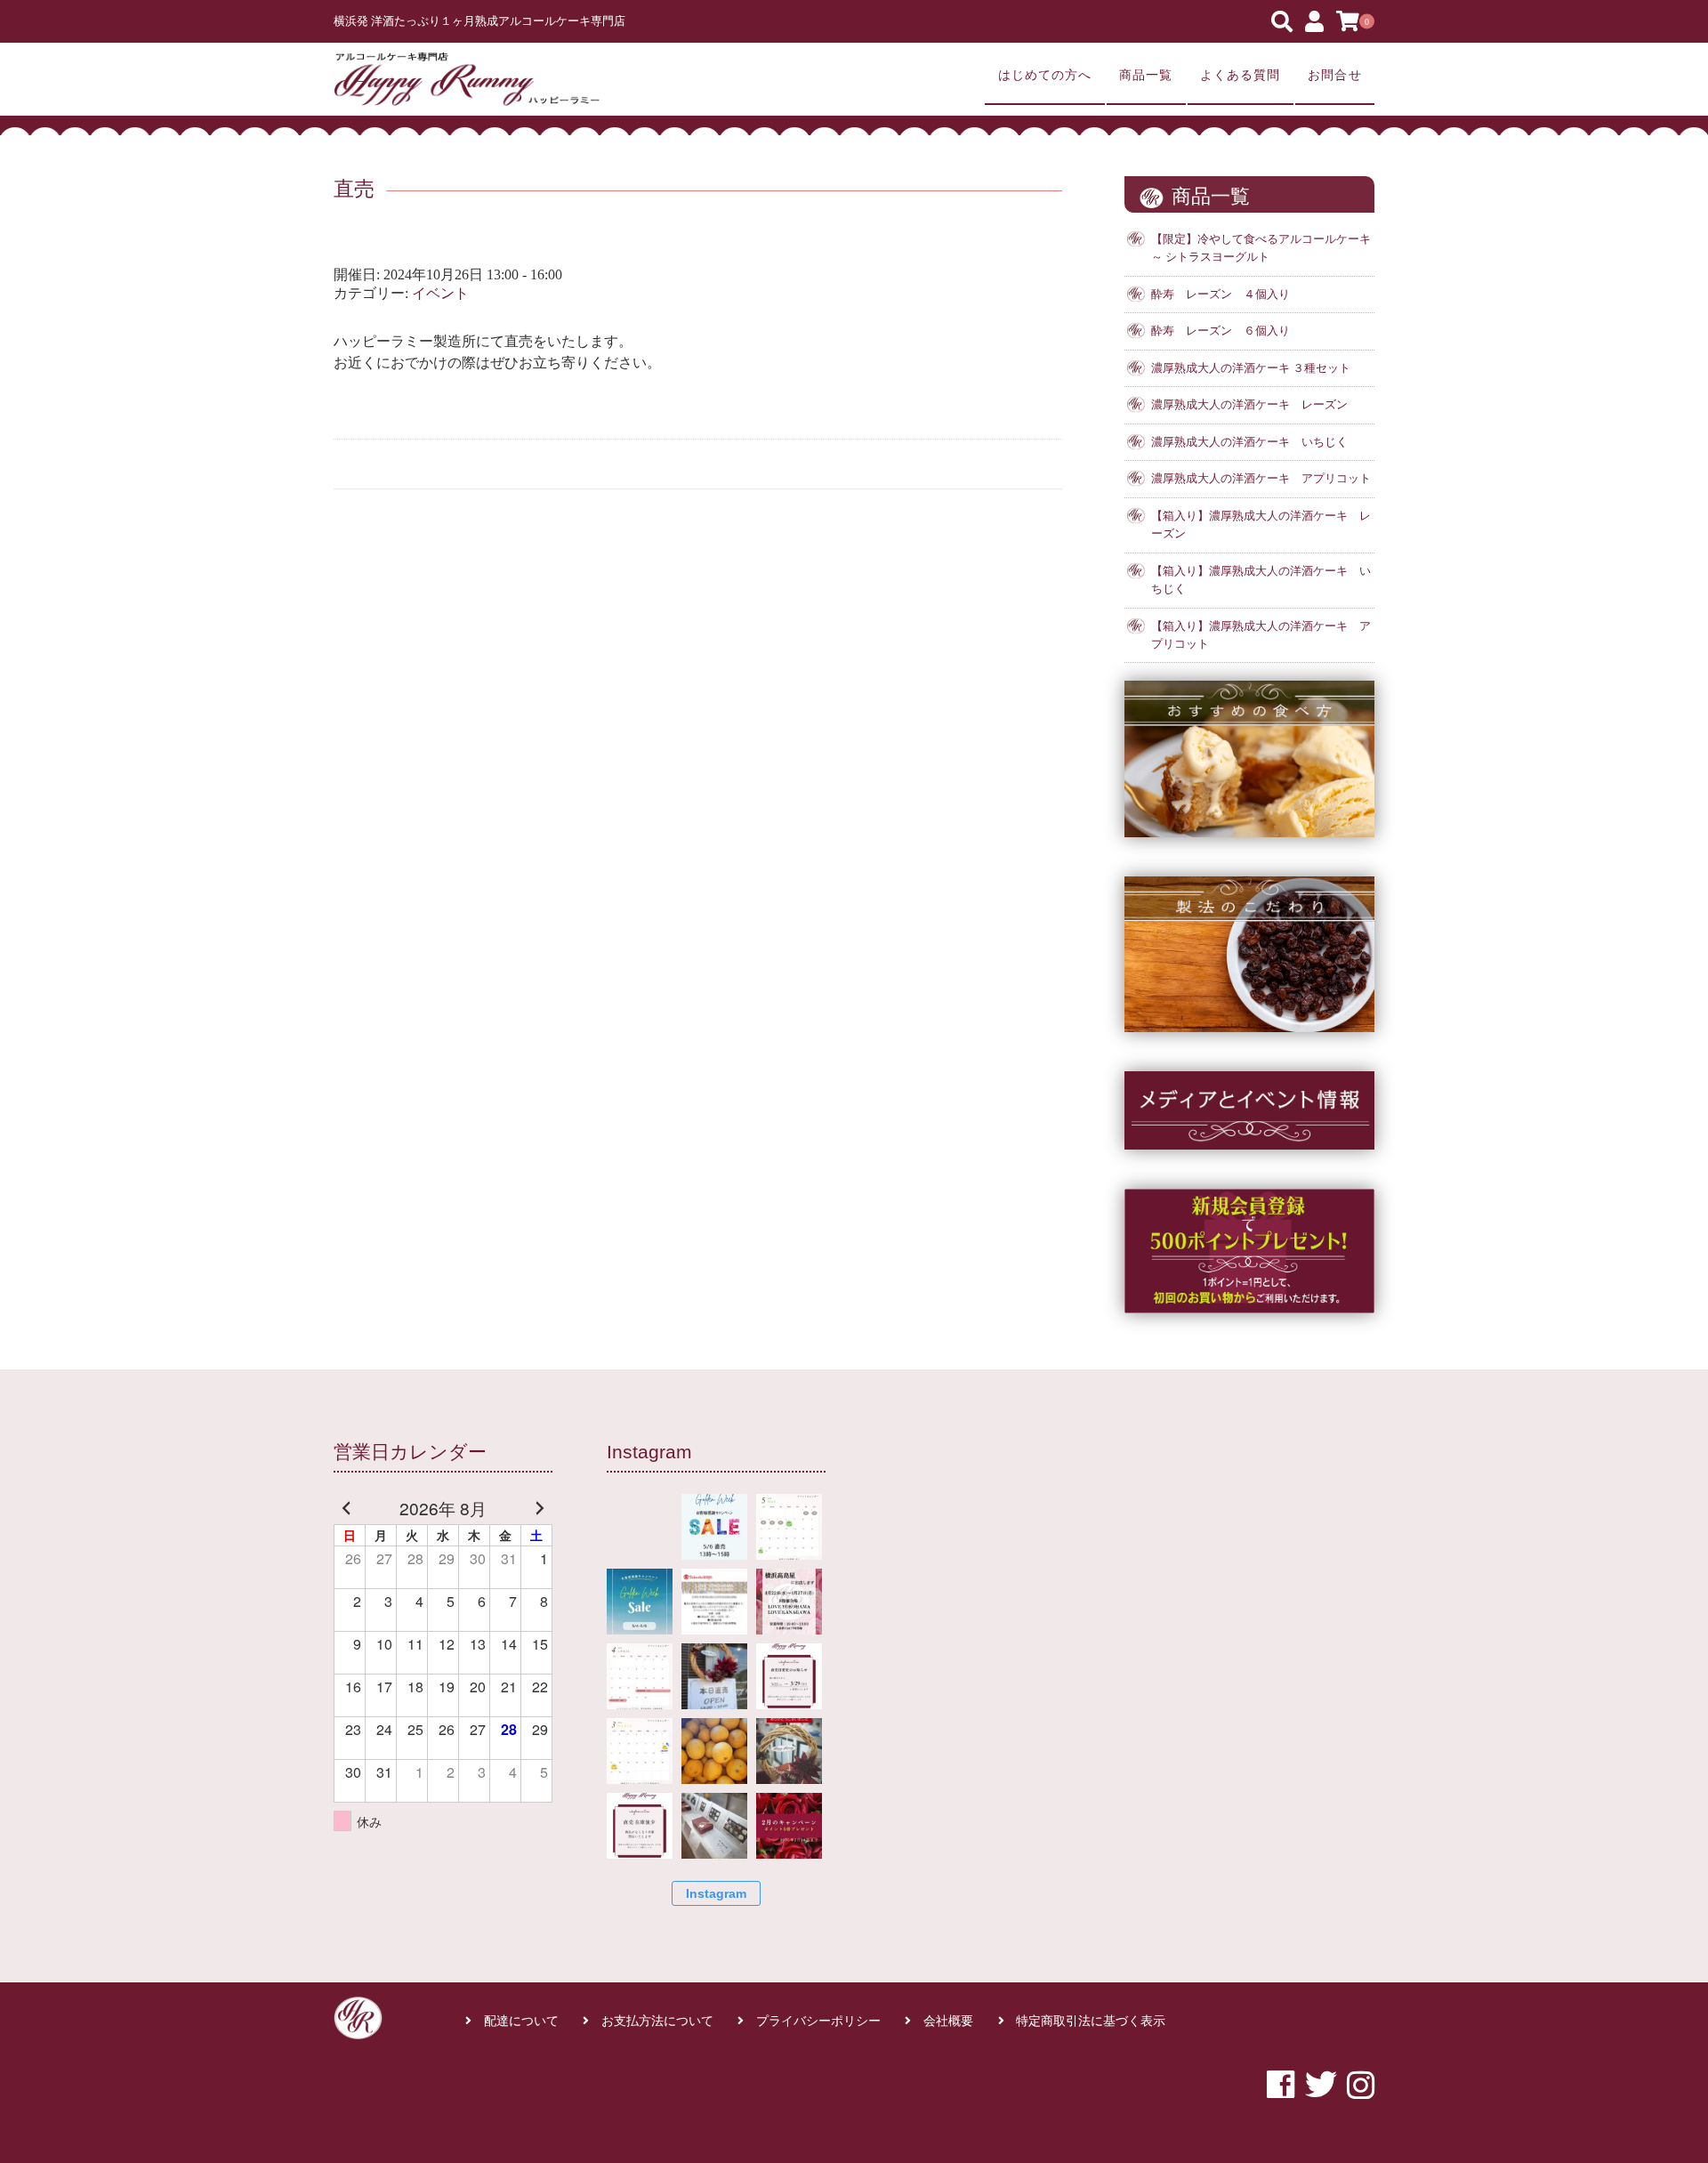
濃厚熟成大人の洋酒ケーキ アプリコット (1261, 479)
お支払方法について (657, 2021)
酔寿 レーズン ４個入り (1221, 295)
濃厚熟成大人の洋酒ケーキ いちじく (1249, 442)
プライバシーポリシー (818, 2021)
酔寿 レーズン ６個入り (1221, 331)
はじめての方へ (1045, 75)
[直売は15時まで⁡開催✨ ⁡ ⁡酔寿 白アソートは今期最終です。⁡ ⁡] (714, 1676)
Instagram (716, 1893)
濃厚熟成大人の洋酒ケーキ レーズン (1249, 405)
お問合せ (1334, 75)
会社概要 (948, 2021)
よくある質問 (1240, 75)
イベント (440, 293)
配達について (521, 2021)
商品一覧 (1146, 75)
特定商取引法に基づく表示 (1091, 2021)
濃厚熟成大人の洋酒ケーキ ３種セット (1251, 368)
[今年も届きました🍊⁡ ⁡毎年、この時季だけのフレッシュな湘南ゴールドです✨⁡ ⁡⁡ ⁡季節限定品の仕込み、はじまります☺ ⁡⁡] (714, 1751)
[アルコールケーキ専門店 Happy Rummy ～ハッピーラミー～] (467, 79)
